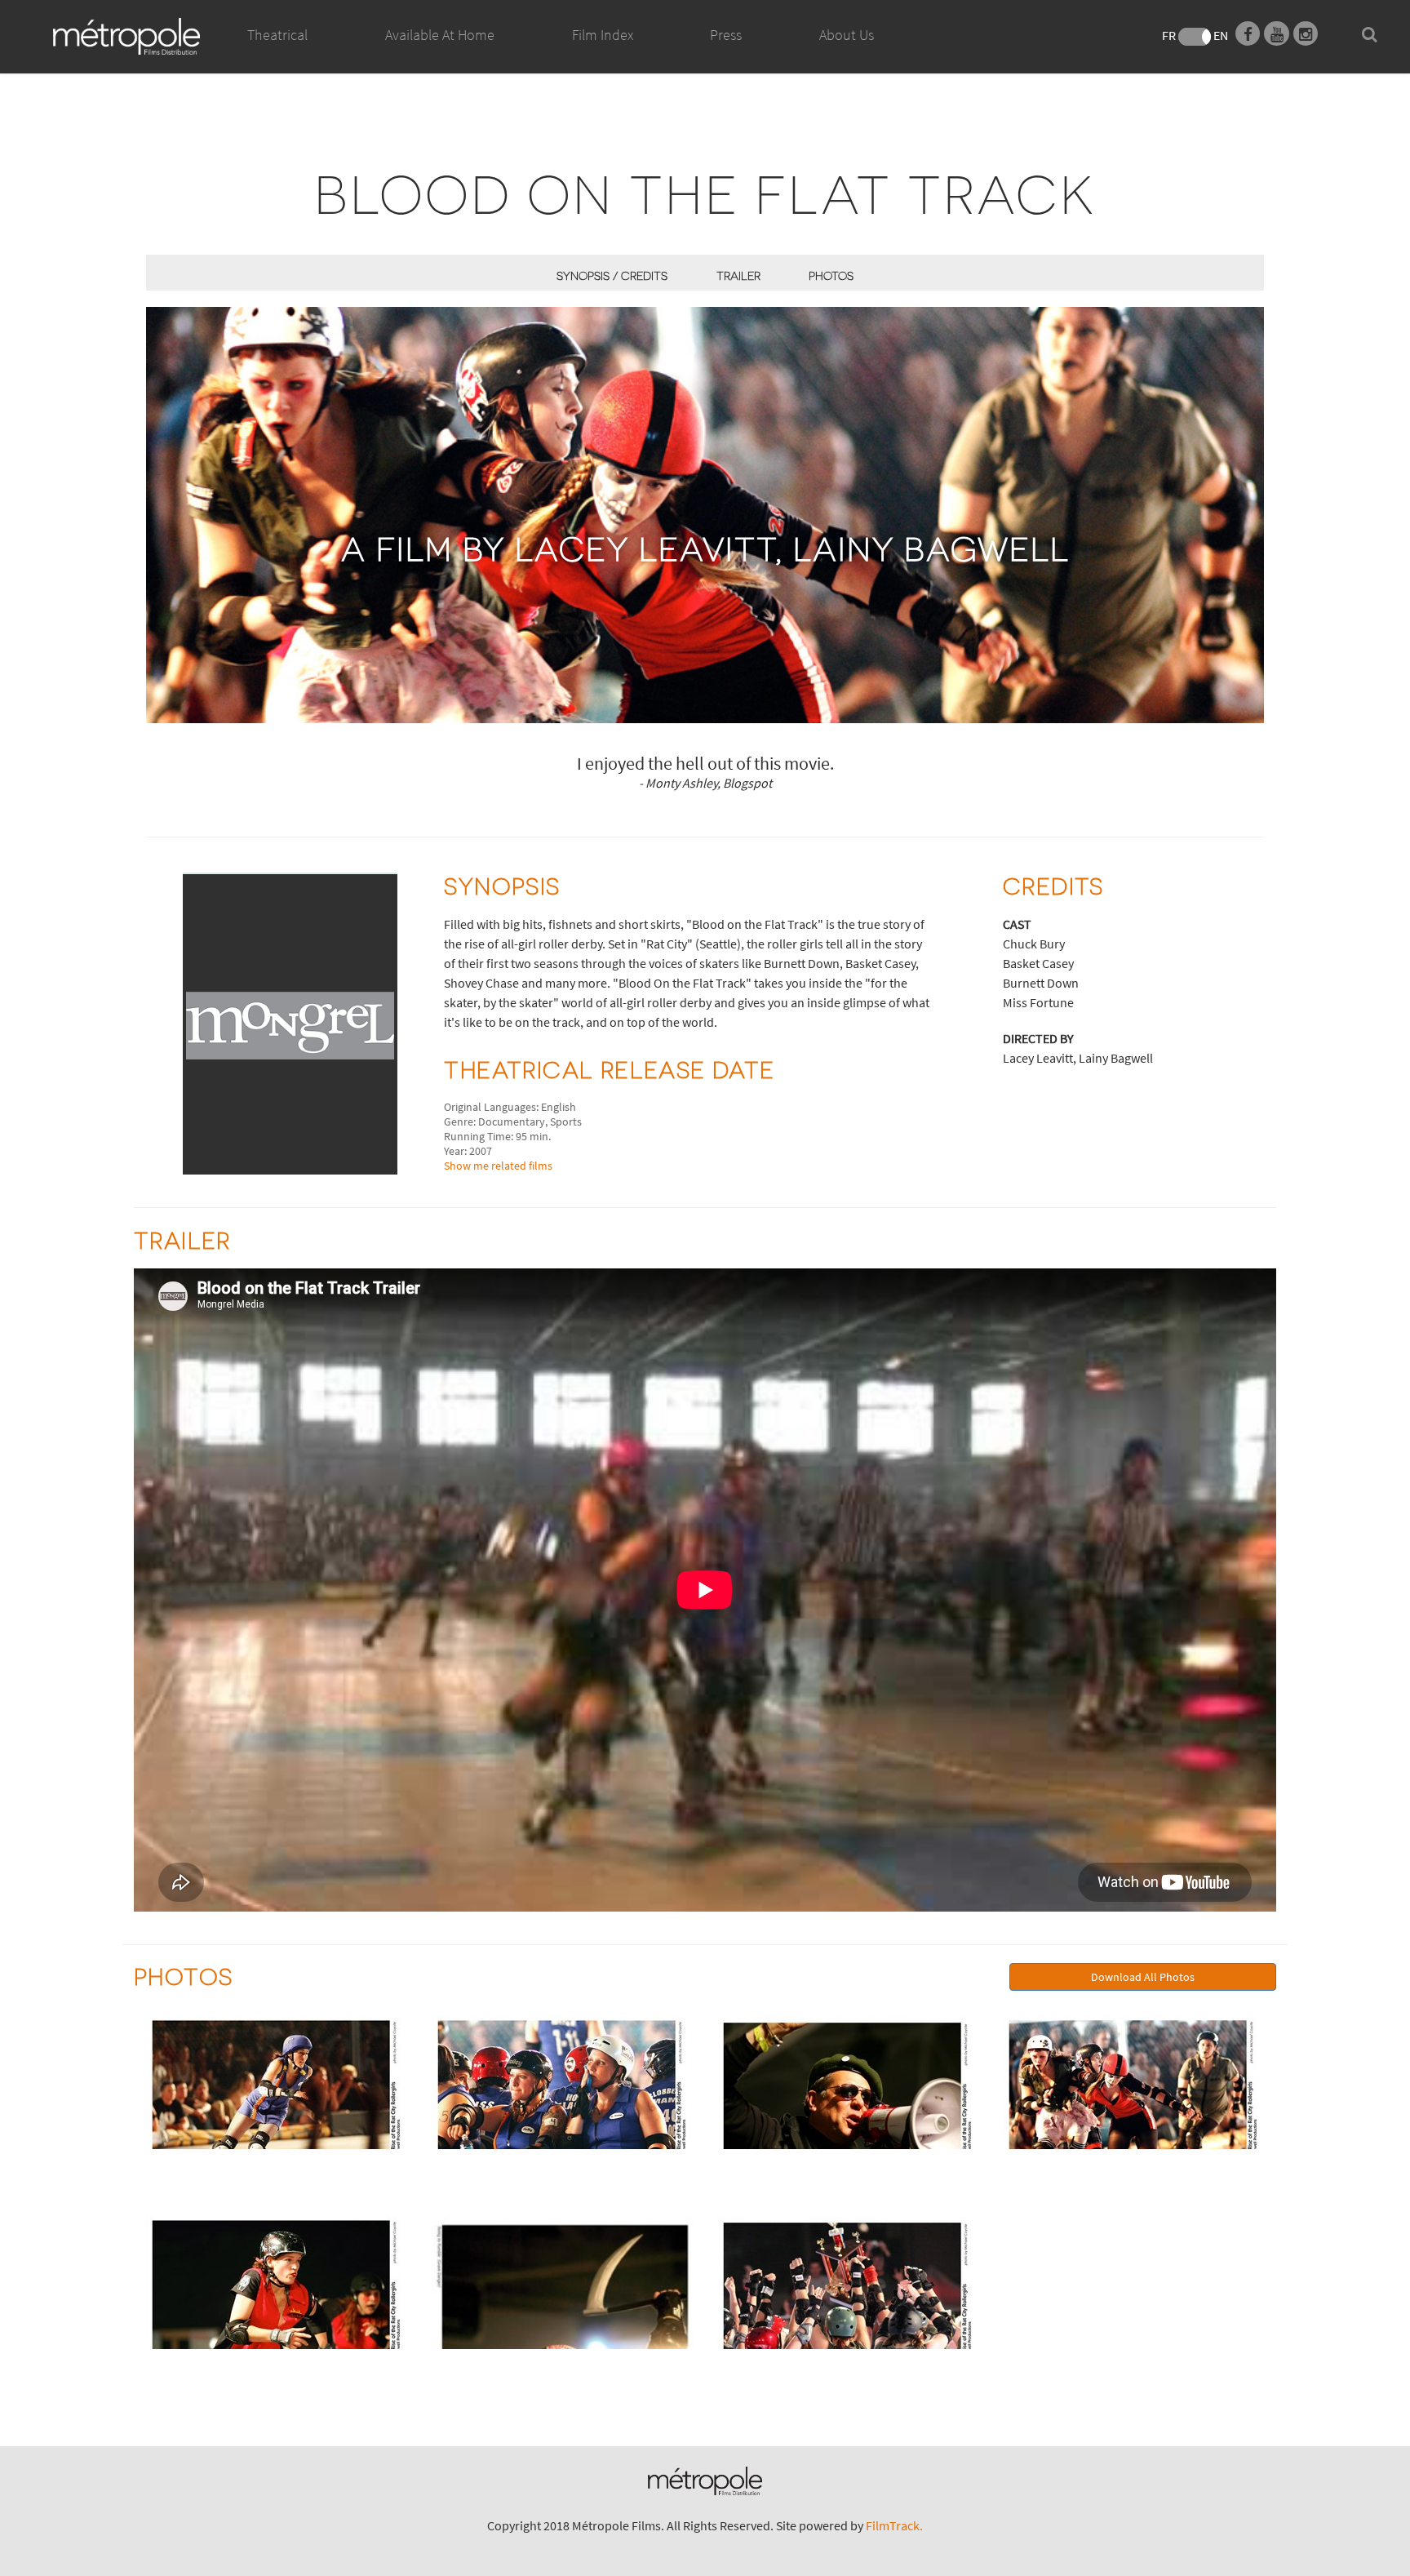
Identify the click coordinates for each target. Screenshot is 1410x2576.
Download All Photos (1143, 1977)
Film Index (603, 35)
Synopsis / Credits (612, 275)
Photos (831, 275)
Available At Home (440, 35)
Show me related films (498, 1166)
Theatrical (277, 35)
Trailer (738, 275)
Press (726, 35)
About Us (847, 35)
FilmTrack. (894, 2525)
